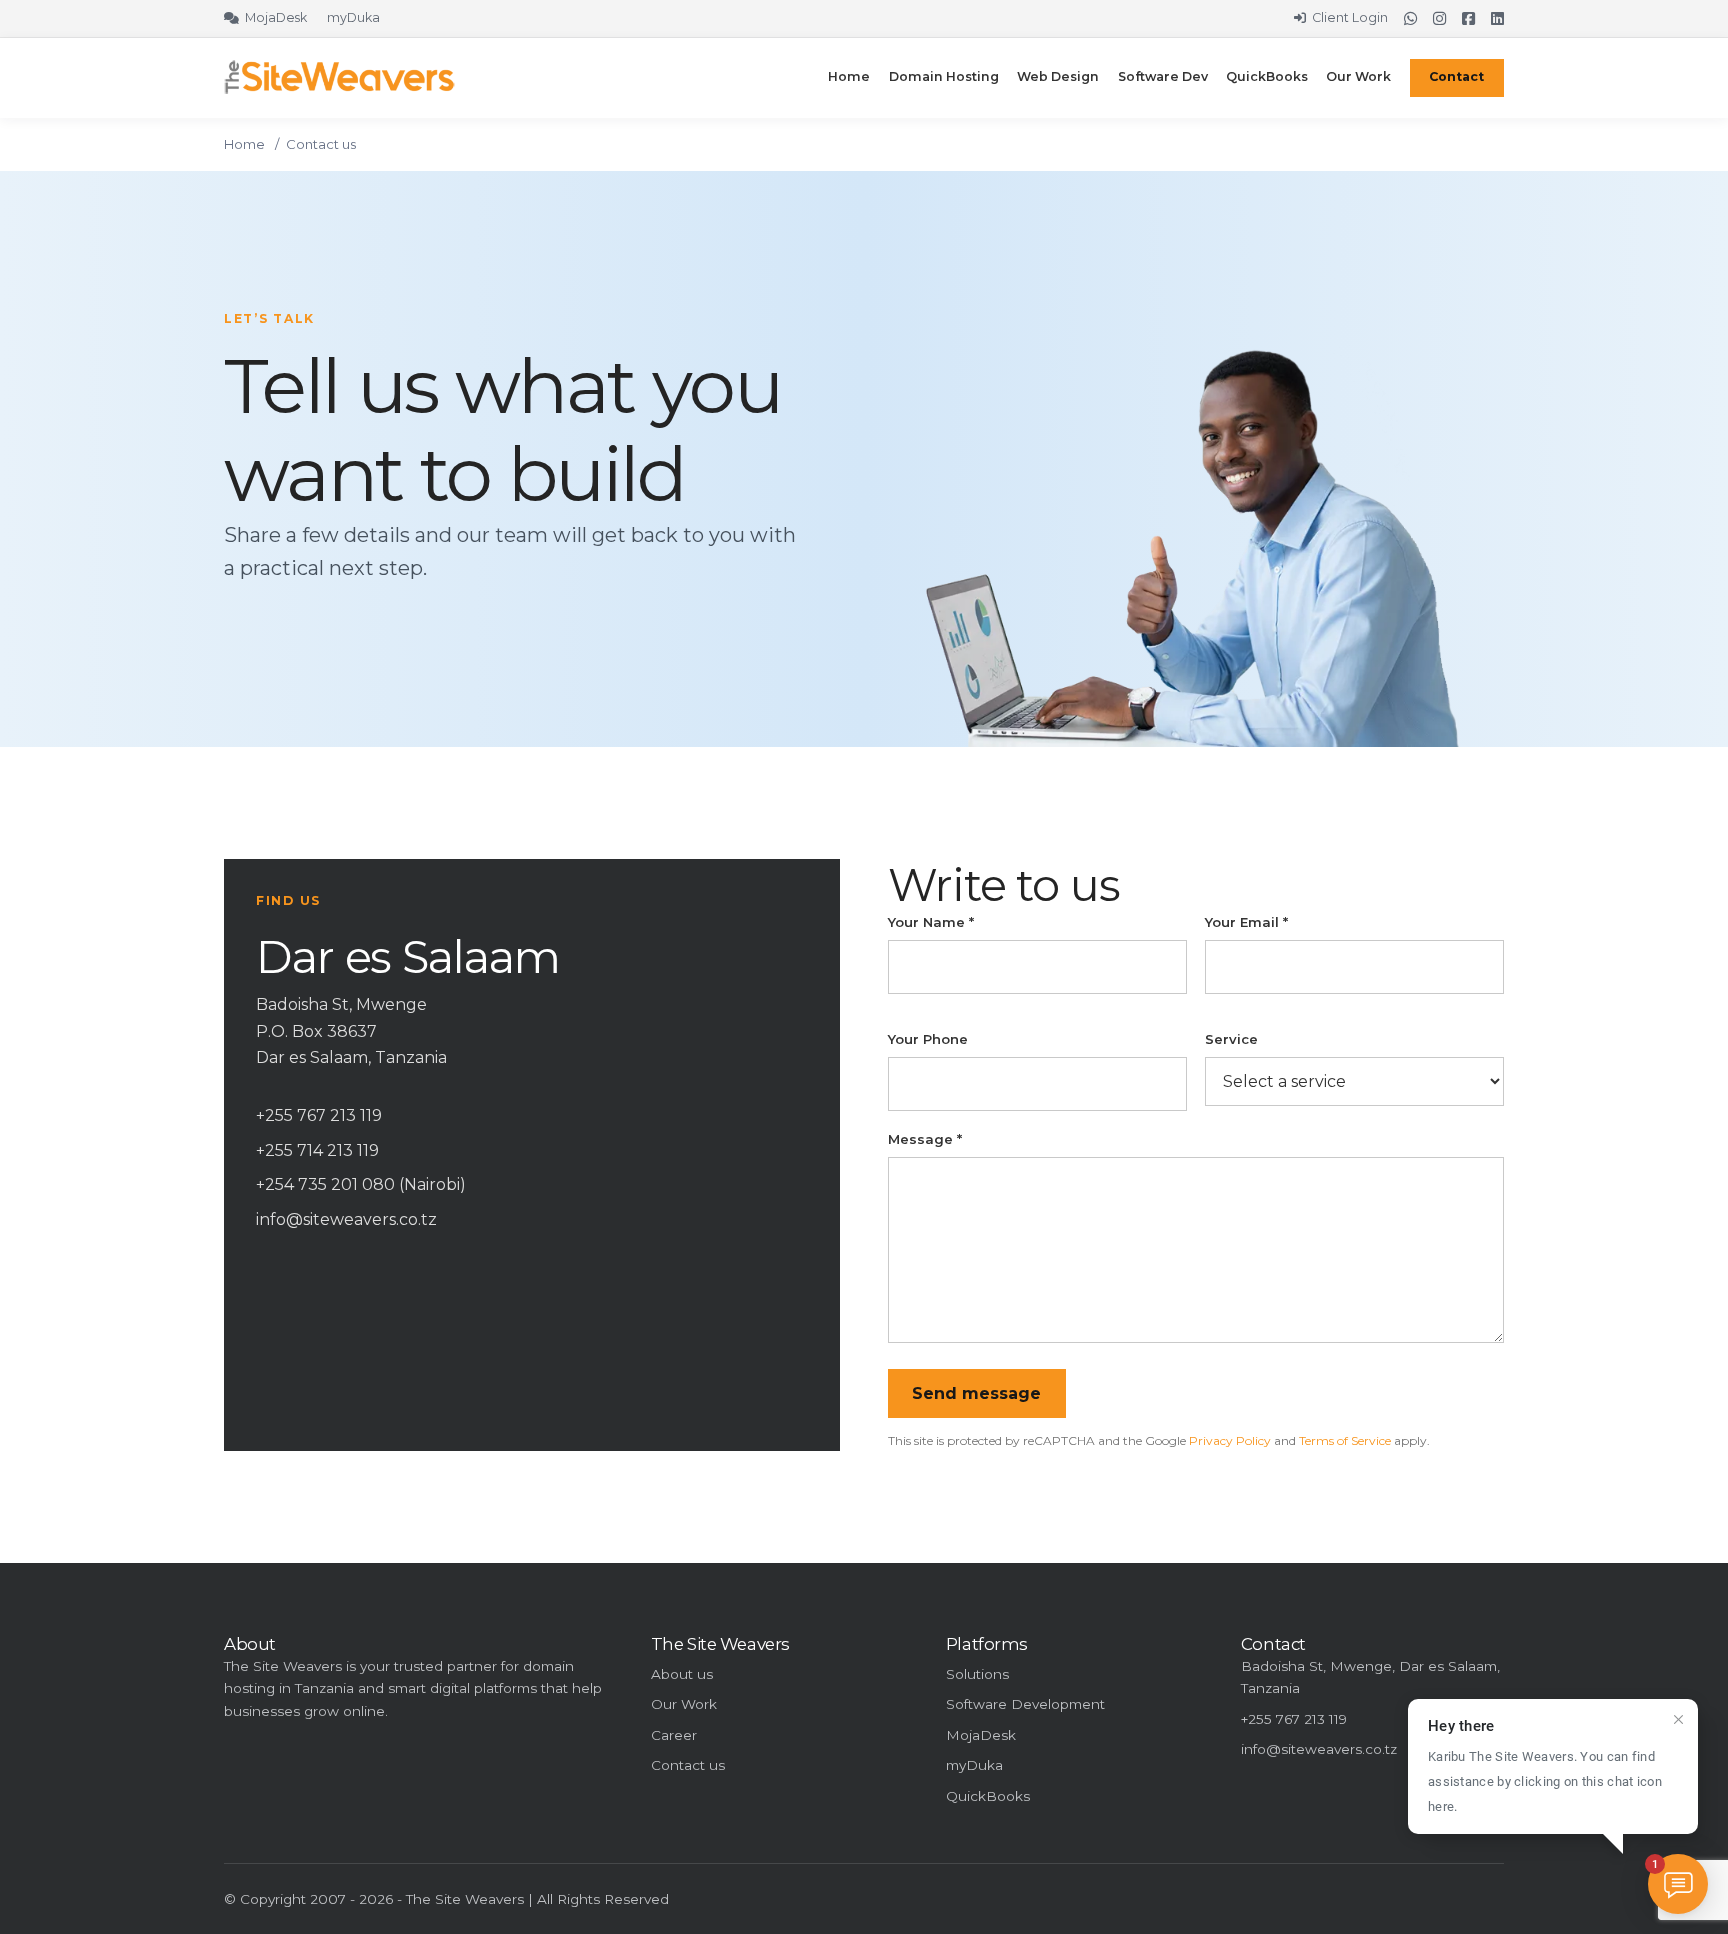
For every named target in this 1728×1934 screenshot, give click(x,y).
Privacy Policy (1230, 1440)
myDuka (974, 1765)
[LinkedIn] (1497, 18)
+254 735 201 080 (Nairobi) (361, 1184)
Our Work (1358, 76)
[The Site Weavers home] (339, 77)
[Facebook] (1468, 18)
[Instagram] (1439, 18)
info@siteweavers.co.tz (346, 1219)
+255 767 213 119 (319, 1115)
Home (849, 76)
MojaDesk (981, 1735)
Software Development (1025, 1704)
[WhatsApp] (1410, 18)
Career (674, 1735)
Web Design (1058, 76)
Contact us (688, 1765)
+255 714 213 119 (317, 1150)
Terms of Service (1345, 1440)
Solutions (977, 1674)
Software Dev (1163, 76)
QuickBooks (1267, 76)
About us (682, 1674)
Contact (1456, 76)
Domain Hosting (944, 76)
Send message (976, 1393)
